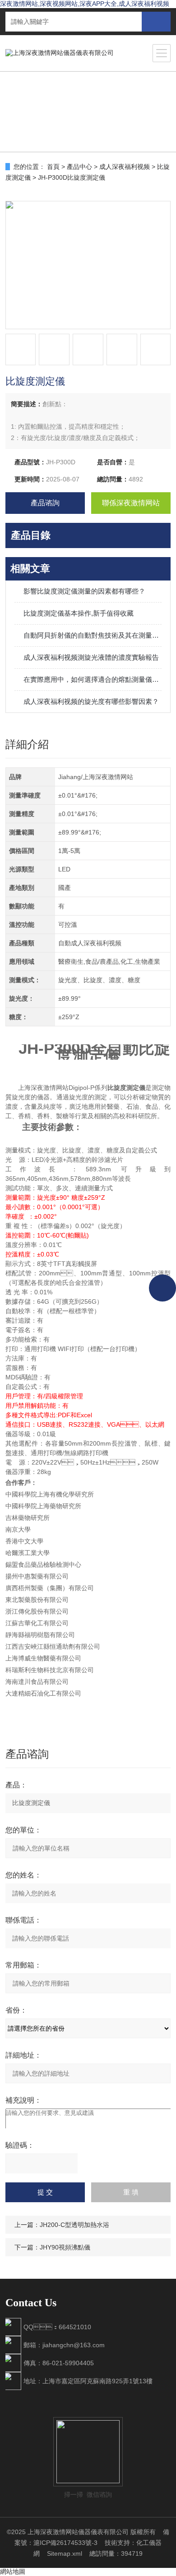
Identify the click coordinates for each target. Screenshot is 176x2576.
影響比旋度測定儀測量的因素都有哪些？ (84, 591)
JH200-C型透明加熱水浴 (74, 2225)
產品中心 (79, 167)
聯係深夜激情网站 (131, 503)
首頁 (53, 167)
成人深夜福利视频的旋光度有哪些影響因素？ (91, 701)
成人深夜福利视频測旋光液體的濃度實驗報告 (91, 657)
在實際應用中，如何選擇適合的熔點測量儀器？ (93, 679)
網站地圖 (13, 2571)
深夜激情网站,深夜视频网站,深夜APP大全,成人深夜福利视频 (85, 4)
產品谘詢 (45, 503)
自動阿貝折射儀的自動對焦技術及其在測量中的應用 (93, 635)
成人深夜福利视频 (125, 167)
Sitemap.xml (65, 2553)
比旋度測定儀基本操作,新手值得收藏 (79, 613)
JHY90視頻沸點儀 (65, 2247)
